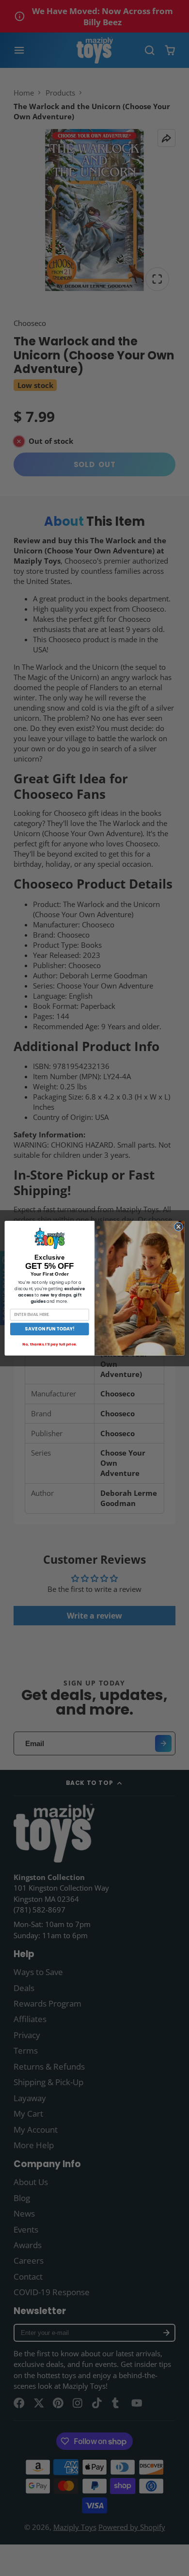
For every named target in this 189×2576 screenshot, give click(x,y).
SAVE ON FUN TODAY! (49, 1329)
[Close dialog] (179, 1227)
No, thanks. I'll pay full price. (49, 1344)
